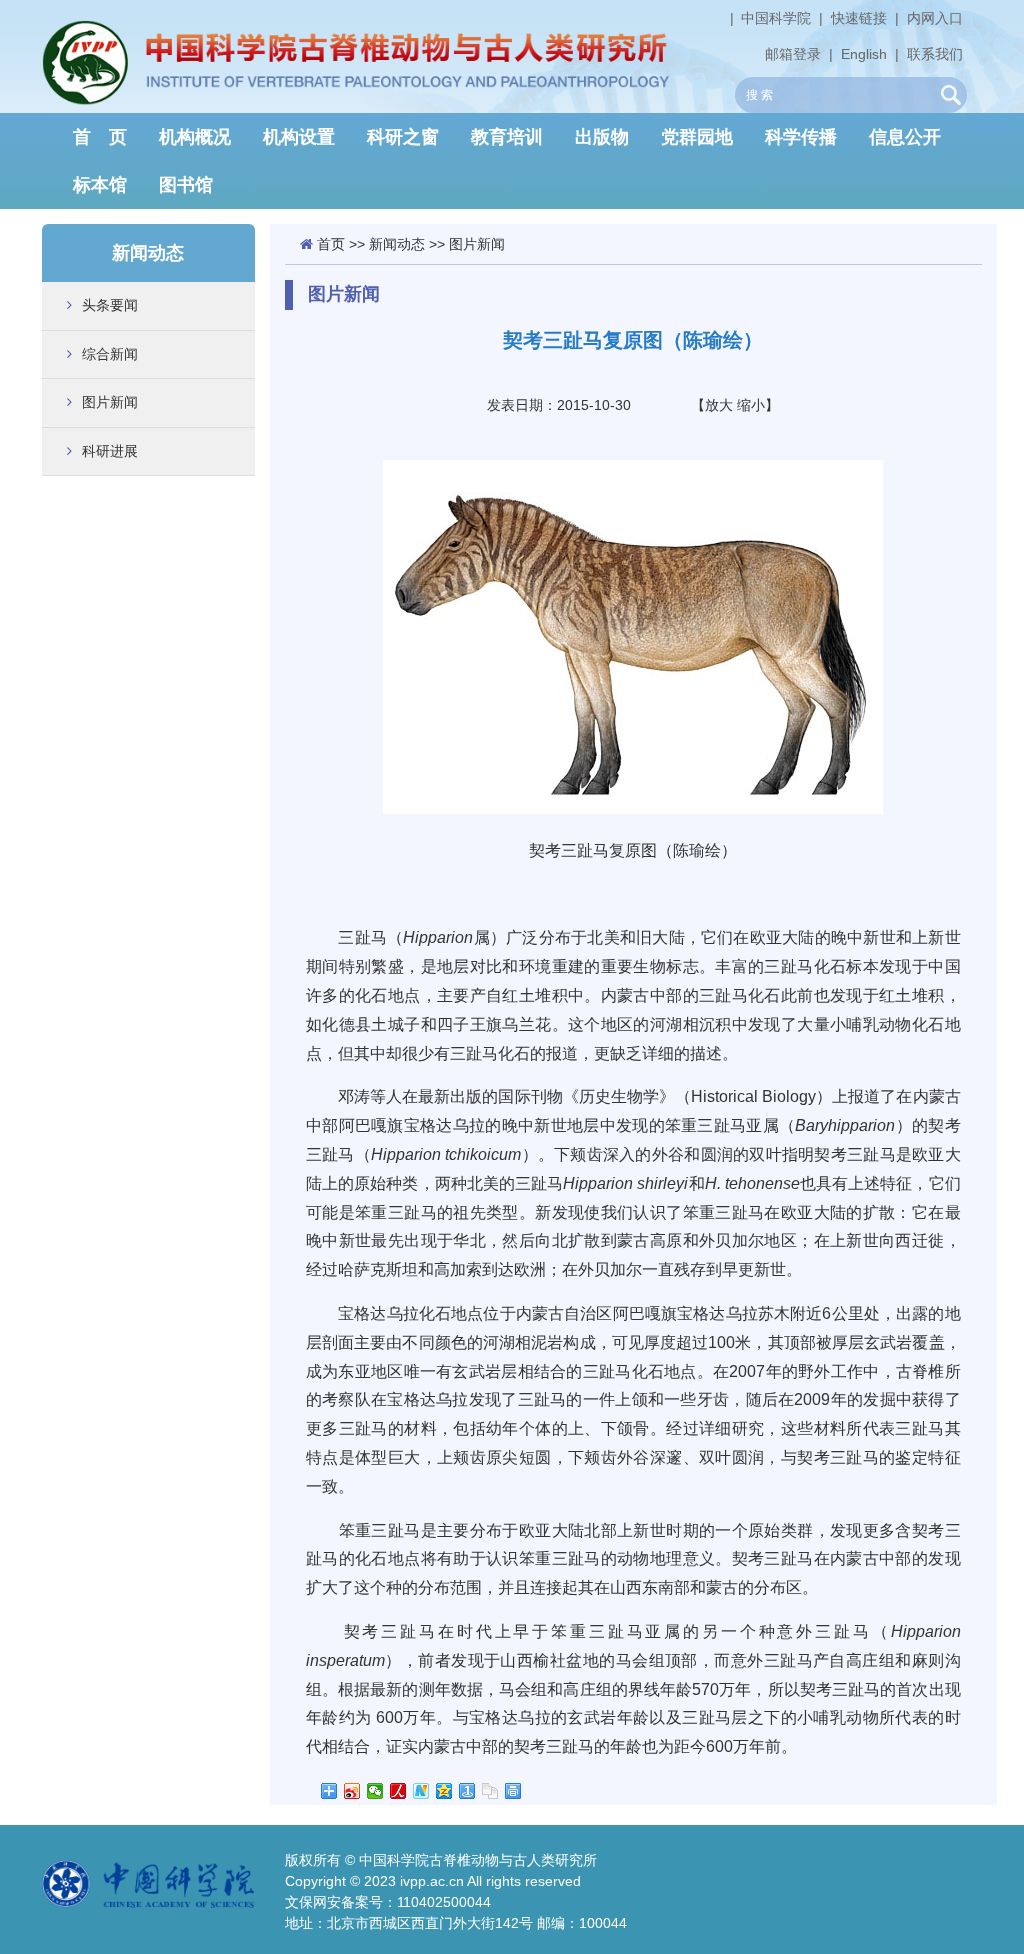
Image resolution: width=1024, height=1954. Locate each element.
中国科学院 (776, 18)
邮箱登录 (793, 54)
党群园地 (697, 137)
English (864, 54)
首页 (331, 244)
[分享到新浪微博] (352, 1791)
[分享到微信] (375, 1791)
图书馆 (186, 185)
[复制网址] (490, 1791)
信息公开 (905, 137)
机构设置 (299, 137)
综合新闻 (110, 354)
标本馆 (100, 185)
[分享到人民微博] (398, 1791)
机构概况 (195, 137)
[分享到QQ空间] (444, 1791)
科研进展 (110, 451)
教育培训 (507, 137)
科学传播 (801, 137)
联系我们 (935, 54)
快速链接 (859, 18)
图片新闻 (110, 402)
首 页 (100, 137)
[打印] (513, 1791)
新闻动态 (397, 244)
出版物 (602, 137)
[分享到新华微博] (421, 1791)
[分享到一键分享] (467, 1791)
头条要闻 (110, 305)
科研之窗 (403, 137)
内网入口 (935, 18)
